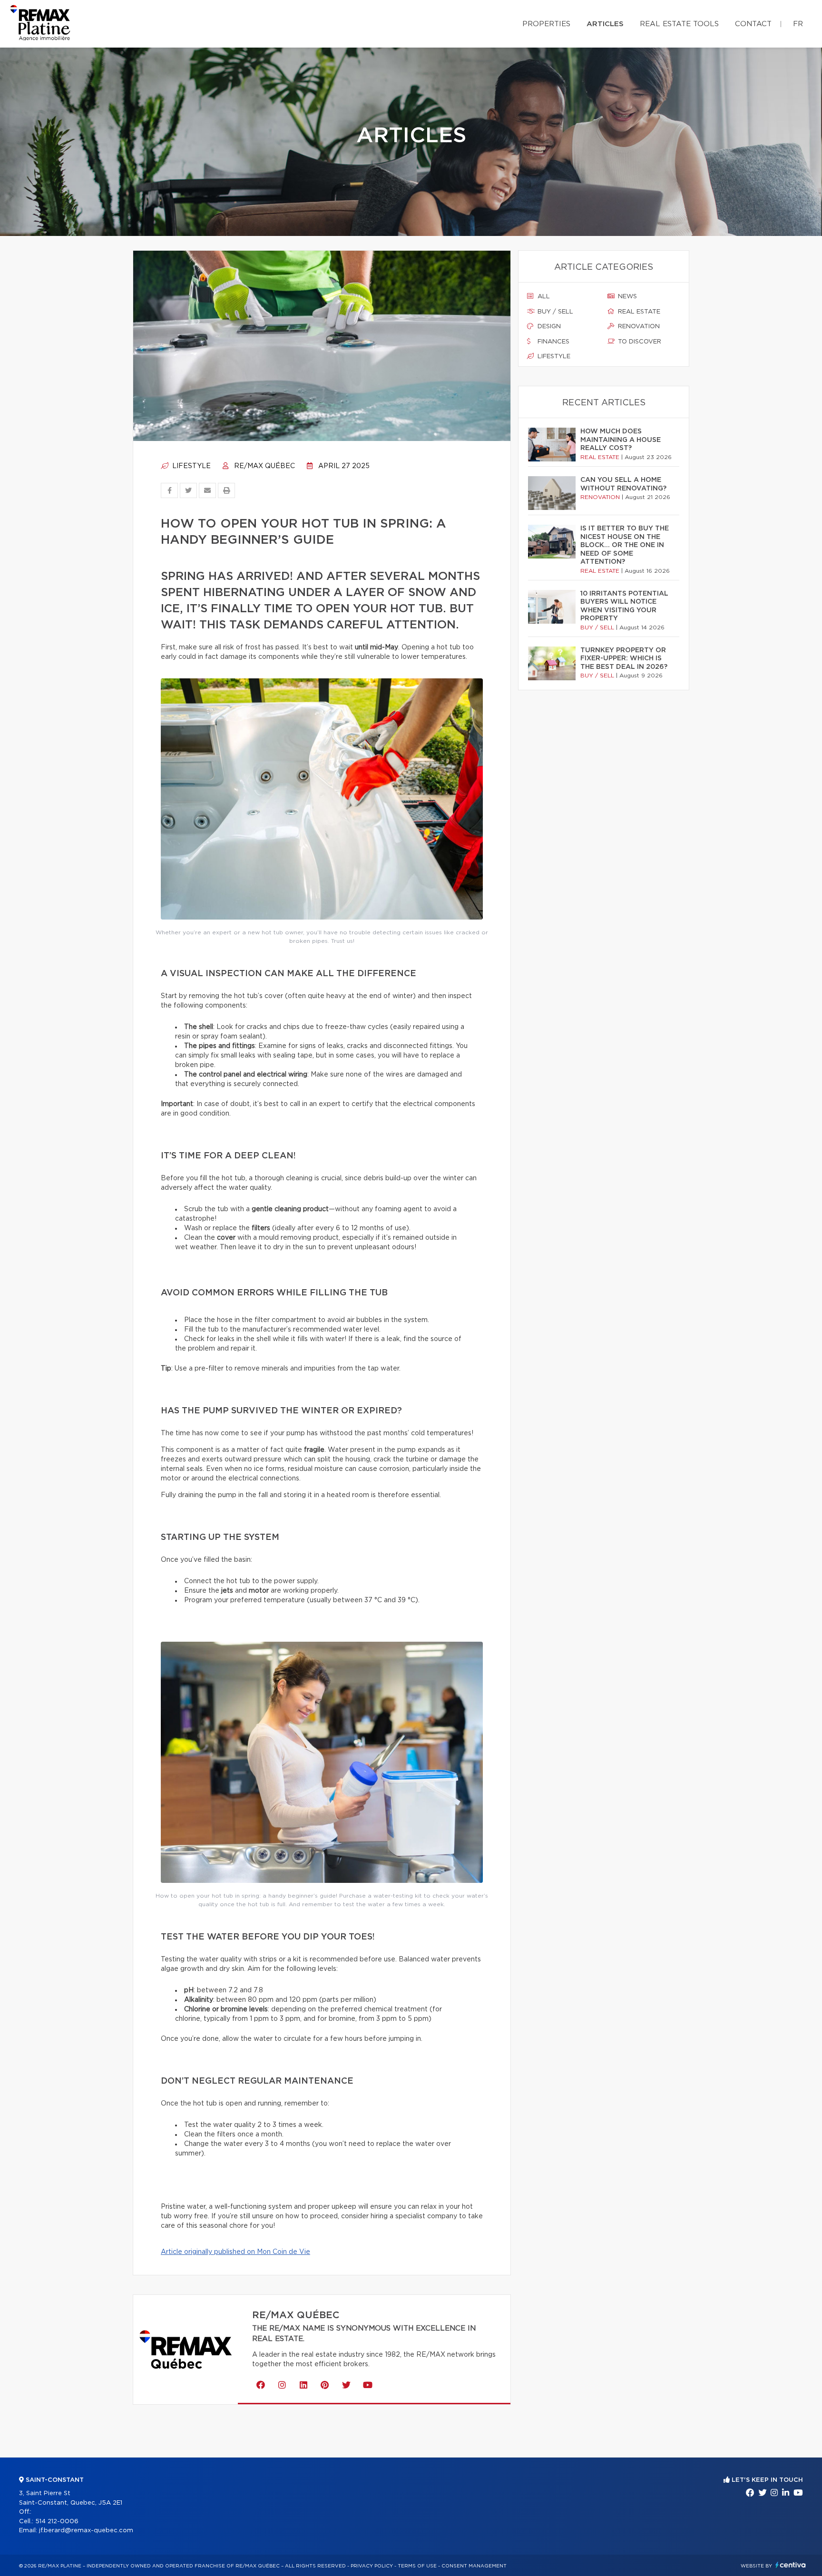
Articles (605, 24)
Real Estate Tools (679, 24)
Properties (546, 24)
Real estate (638, 312)
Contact (753, 24)
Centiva (791, 2565)
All (543, 297)
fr (798, 24)
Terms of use (417, 2566)
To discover (639, 342)
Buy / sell (554, 312)
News (626, 297)
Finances (553, 342)
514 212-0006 (57, 2522)
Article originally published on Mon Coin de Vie (235, 2252)
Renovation (638, 327)
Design (548, 327)
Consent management (474, 2566)
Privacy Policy (372, 2566)
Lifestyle (191, 466)
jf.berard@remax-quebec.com (86, 2531)
